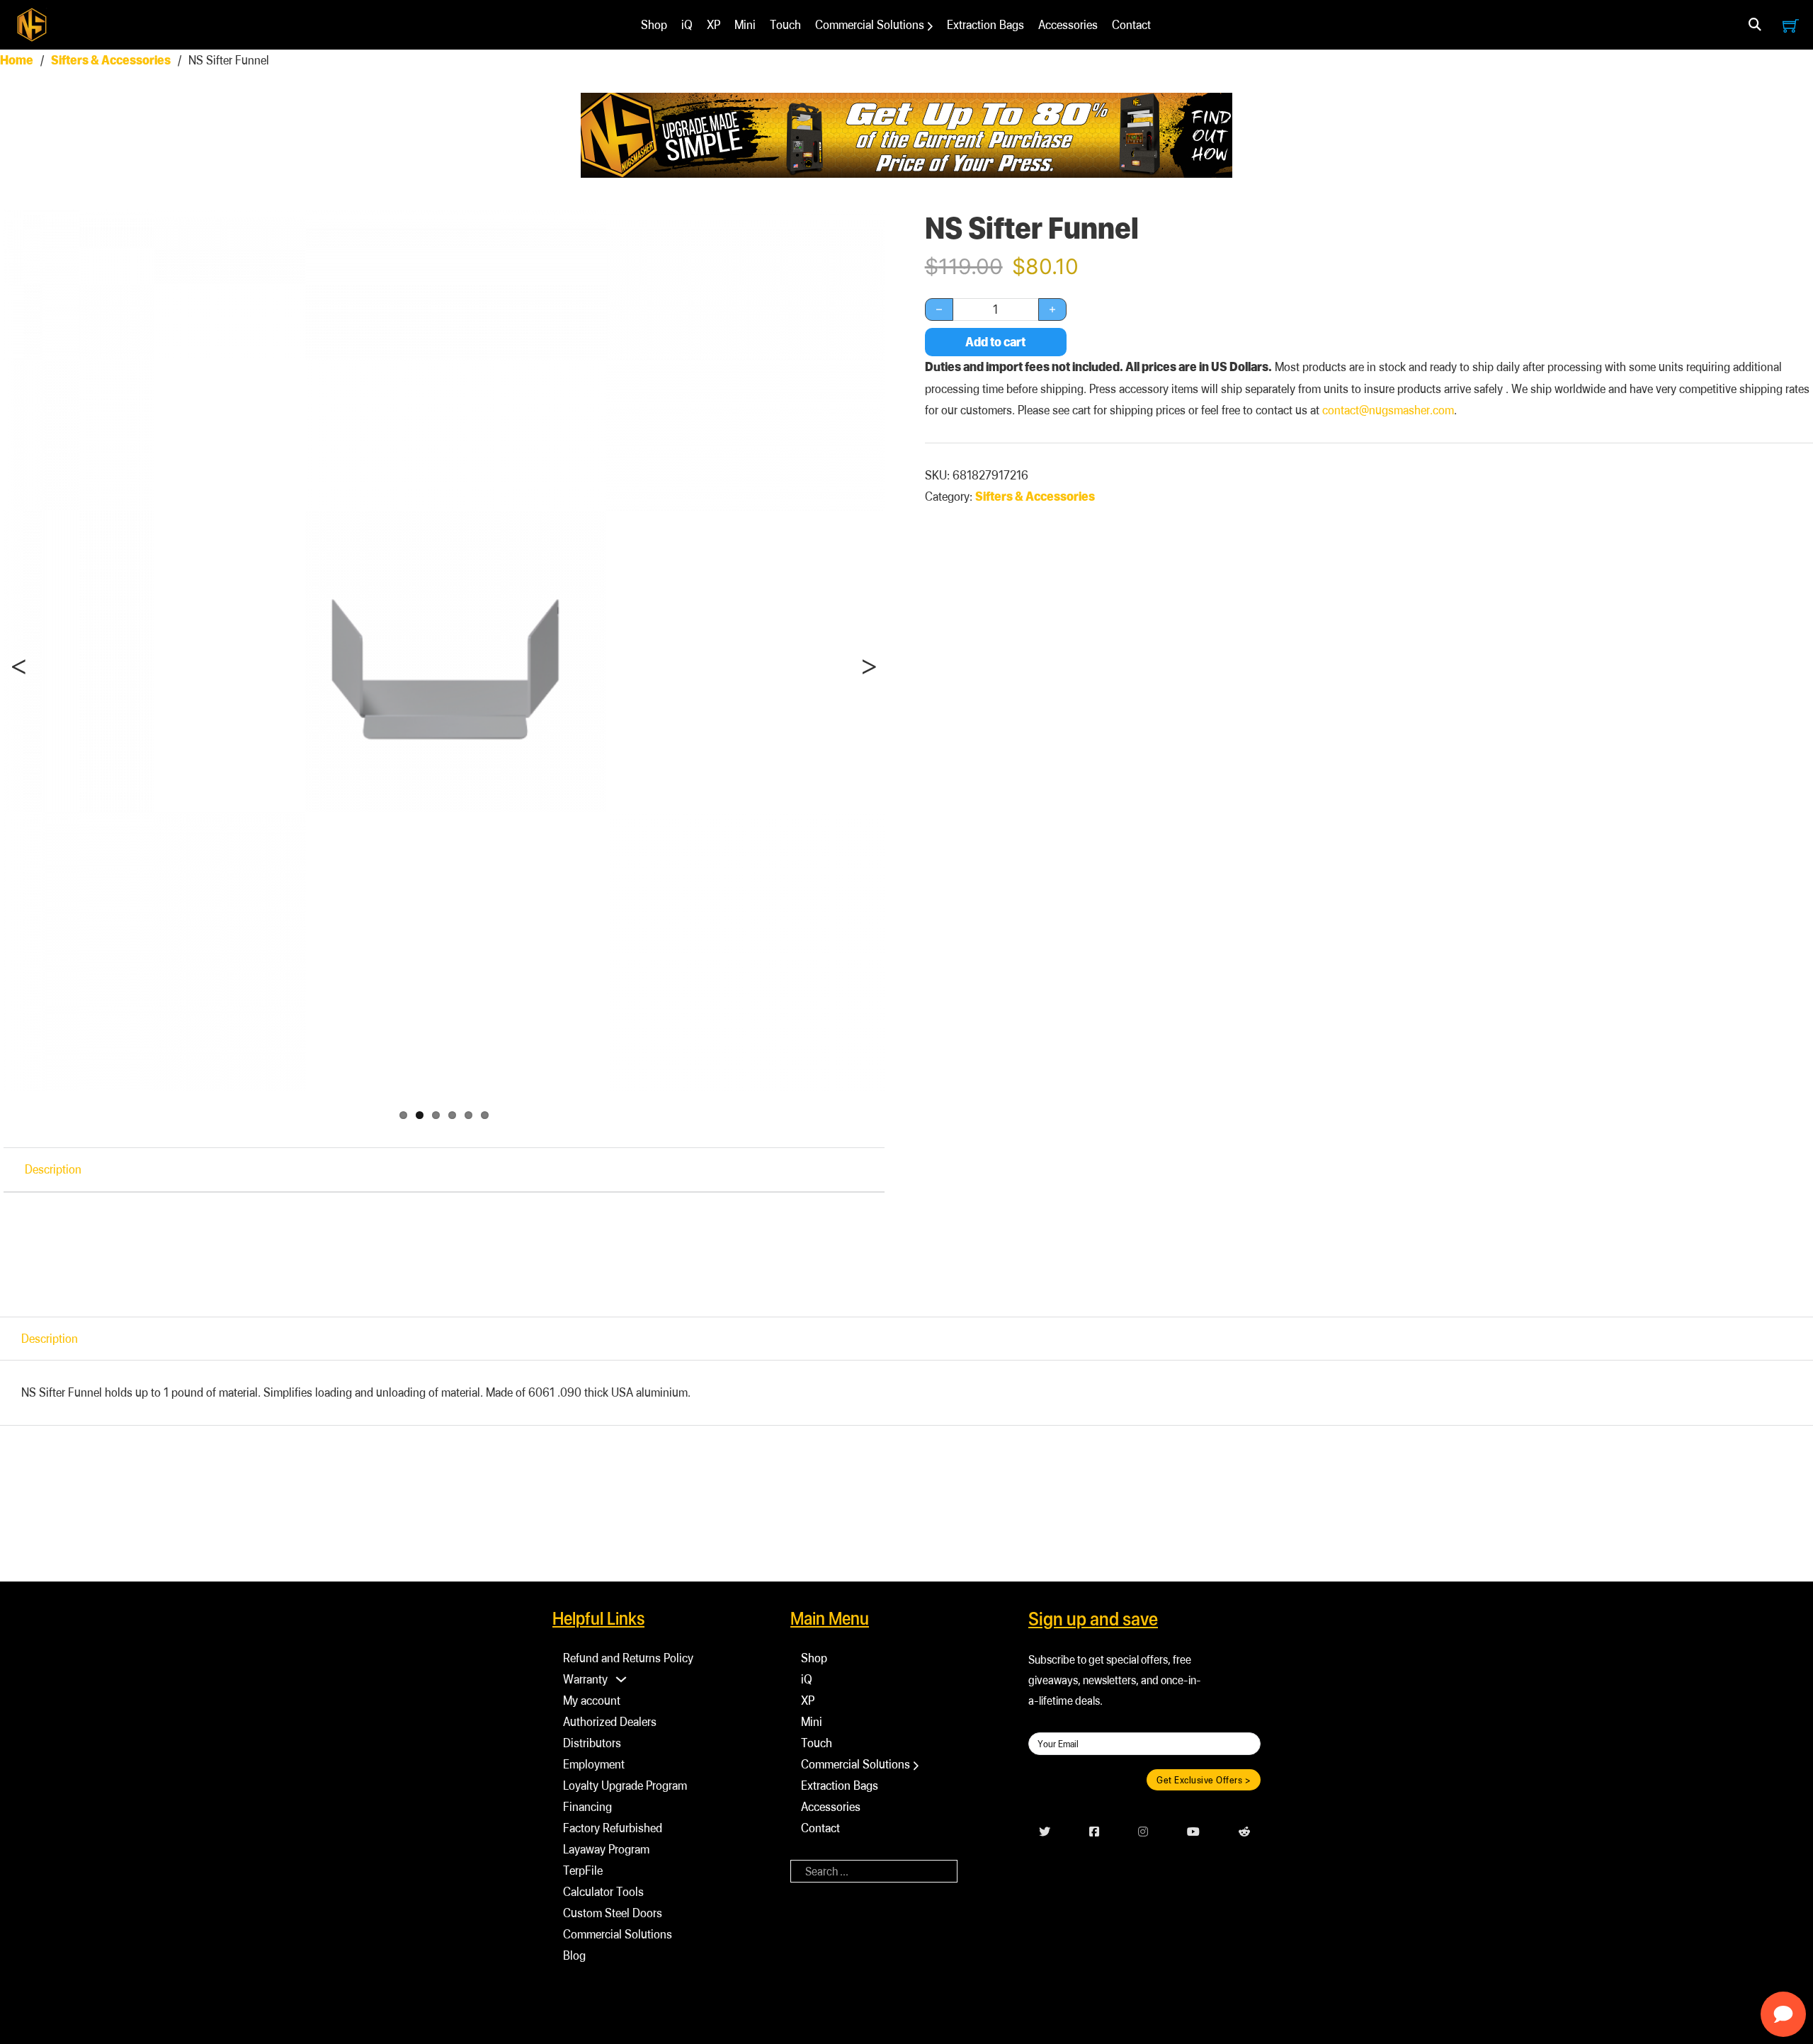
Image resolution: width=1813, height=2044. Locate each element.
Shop (654, 24)
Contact (1131, 24)
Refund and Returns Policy (628, 1658)
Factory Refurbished (613, 1828)
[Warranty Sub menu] (621, 1679)
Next (866, 695)
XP (714, 24)
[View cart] (1791, 25)
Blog (574, 1955)
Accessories (1068, 24)
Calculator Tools (603, 1891)
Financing (587, 1806)
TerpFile (583, 1870)
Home (17, 60)
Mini (745, 24)
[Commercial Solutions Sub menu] (930, 26)
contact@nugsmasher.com (1388, 410)
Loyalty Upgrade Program (625, 1785)
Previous (28, 695)
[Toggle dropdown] (1755, 25)
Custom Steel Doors (613, 1913)
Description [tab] (53, 1169)
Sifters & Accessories (111, 60)
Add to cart (995, 342)
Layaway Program (606, 1849)
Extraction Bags (985, 24)
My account (592, 1700)
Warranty (585, 1679)
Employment (594, 1764)
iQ (687, 24)
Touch (785, 24)
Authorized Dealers (610, 1721)
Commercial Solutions (870, 24)
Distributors (592, 1743)
